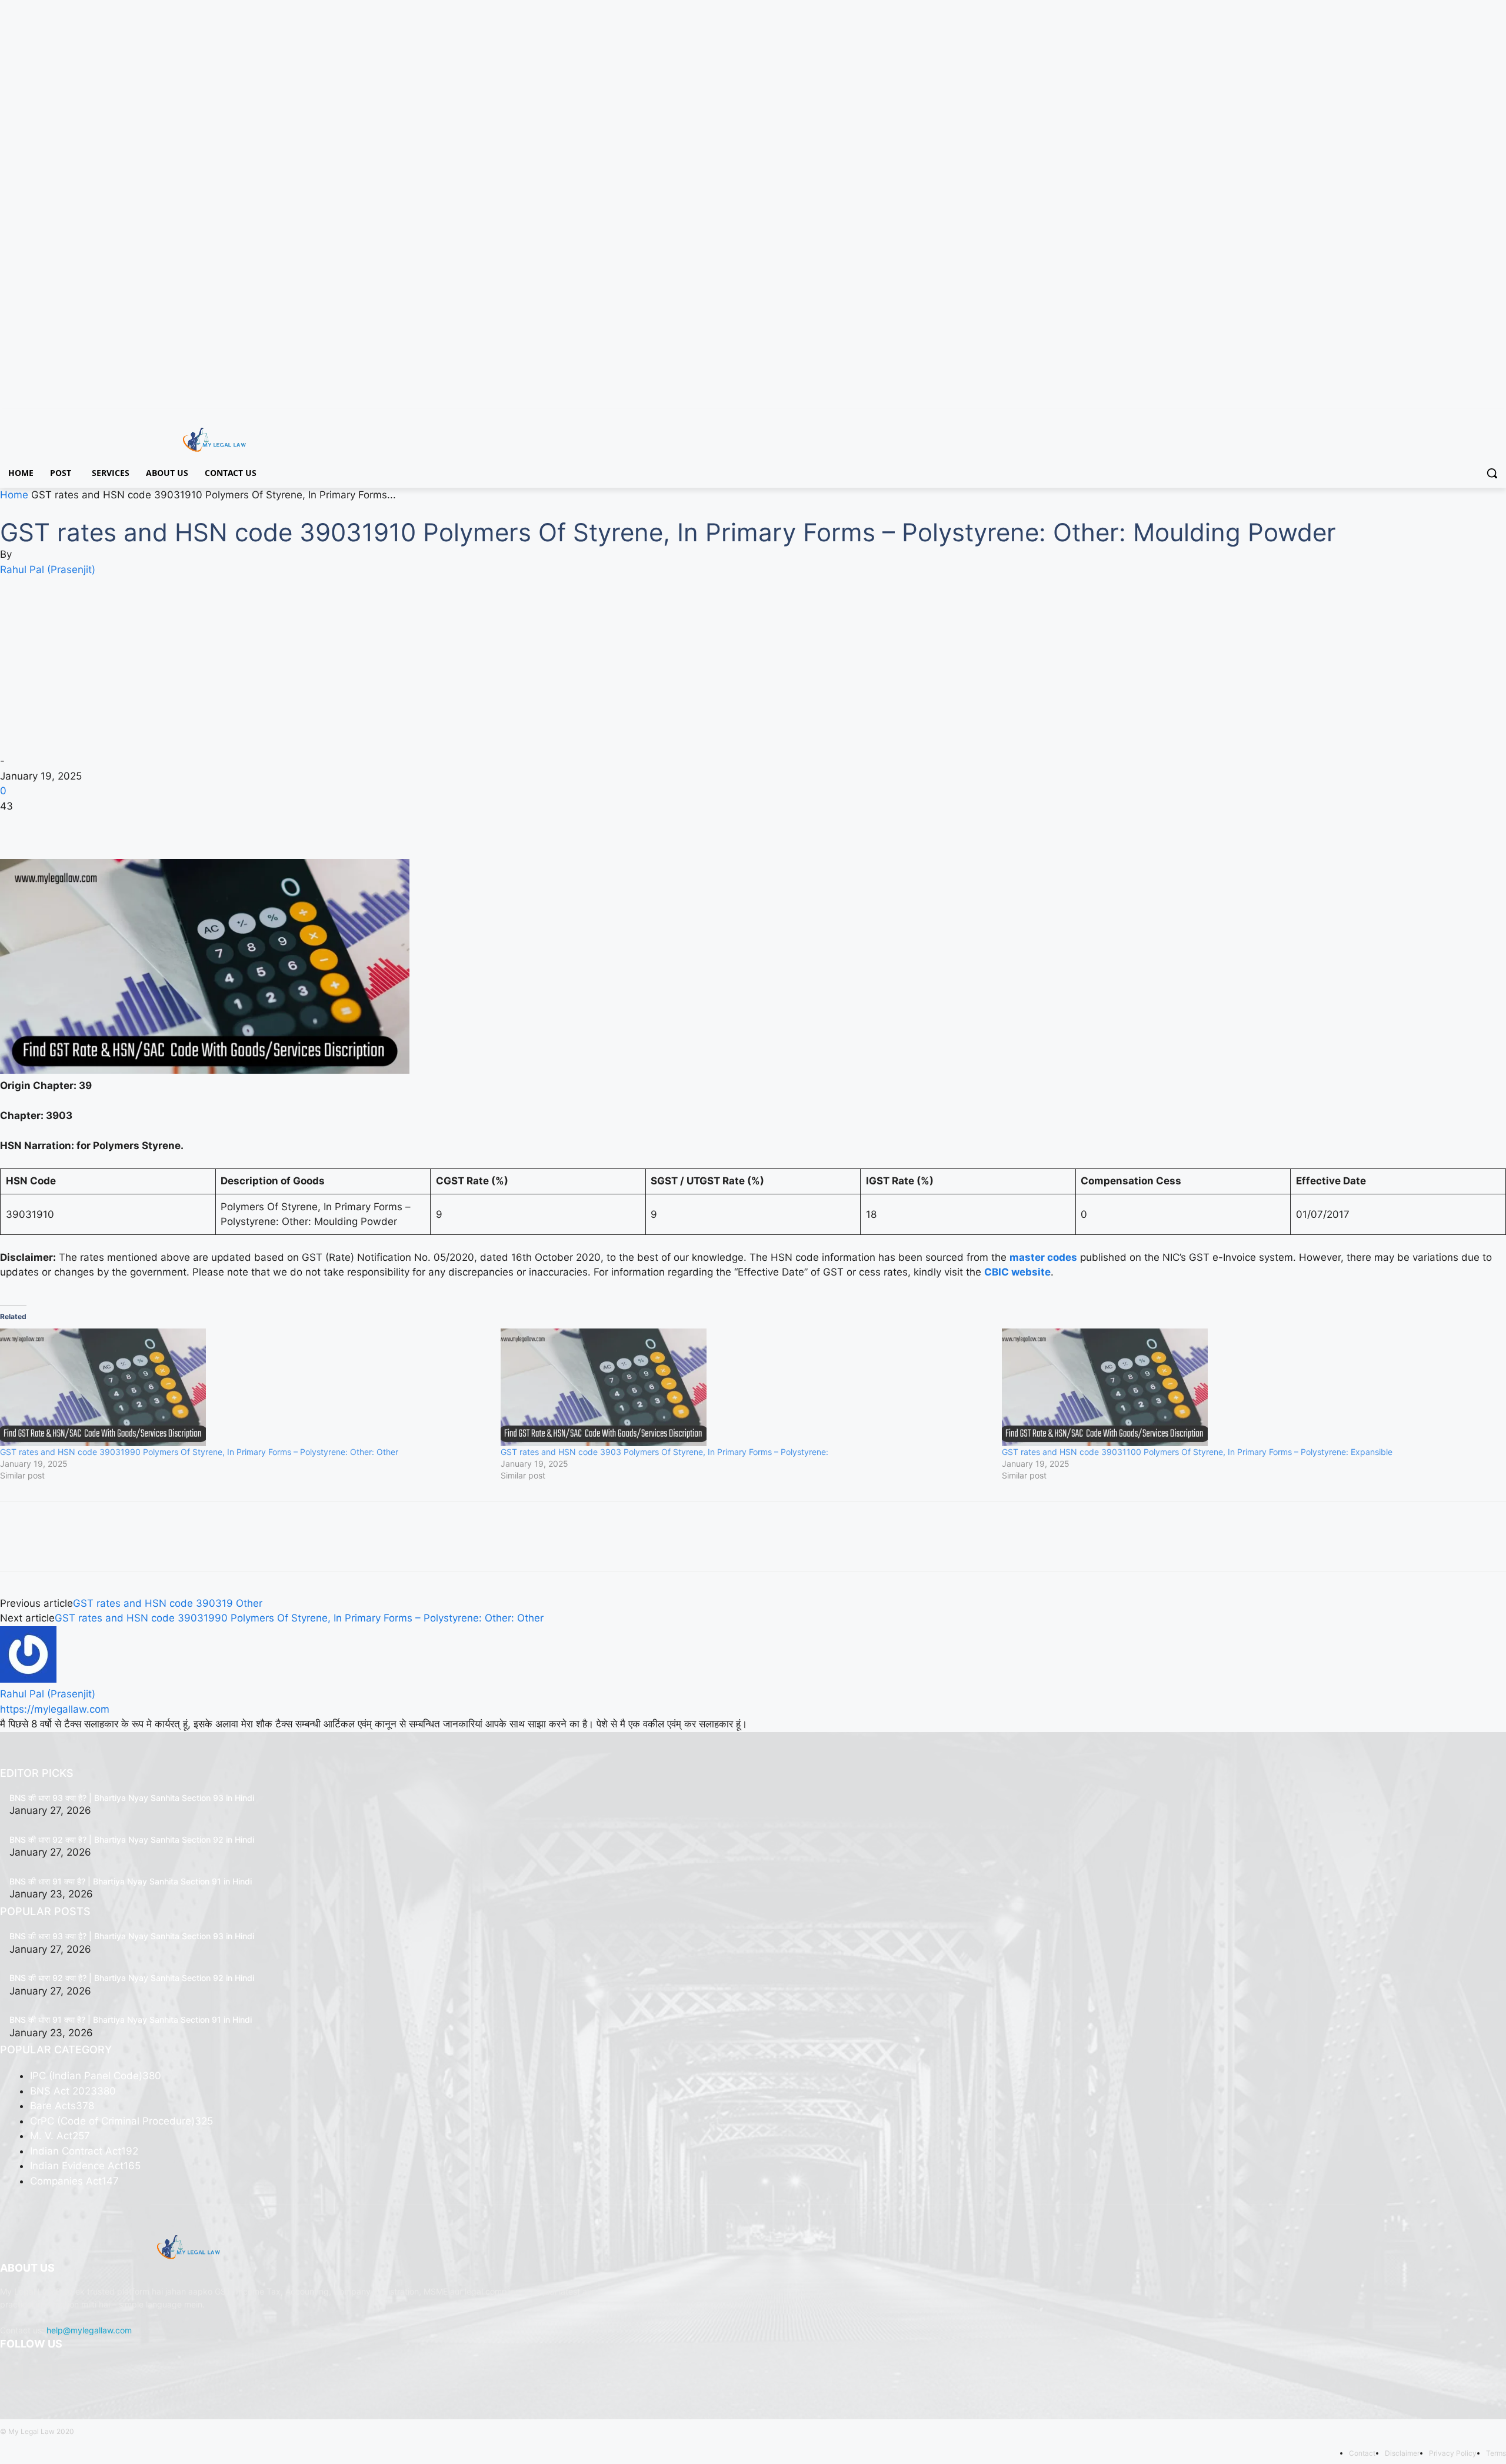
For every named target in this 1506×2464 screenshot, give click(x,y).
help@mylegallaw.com (89, 2330)
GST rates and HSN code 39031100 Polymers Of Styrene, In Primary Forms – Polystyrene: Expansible (1197, 1452)
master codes (1043, 1257)
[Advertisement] (753, 665)
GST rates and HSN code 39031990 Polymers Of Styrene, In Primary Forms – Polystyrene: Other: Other (199, 1452)
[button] (1492, 473)
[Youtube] (1499, 417)
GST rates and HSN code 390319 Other (168, 1603)
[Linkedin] (69, 2375)
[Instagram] (1450, 417)
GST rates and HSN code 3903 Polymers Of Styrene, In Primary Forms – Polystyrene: (664, 1452)
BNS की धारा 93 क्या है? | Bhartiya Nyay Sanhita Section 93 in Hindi (132, 1798)
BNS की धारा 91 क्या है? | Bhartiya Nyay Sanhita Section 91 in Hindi (131, 1881)
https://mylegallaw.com (55, 1709)
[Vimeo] (1483, 417)
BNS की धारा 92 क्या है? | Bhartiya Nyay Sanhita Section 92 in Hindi (132, 1839)
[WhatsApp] (93, 825)
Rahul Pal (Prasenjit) (48, 570)
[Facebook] (1434, 417)
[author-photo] (28, 1679)
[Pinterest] (66, 825)
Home (14, 495)
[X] (1467, 417)
